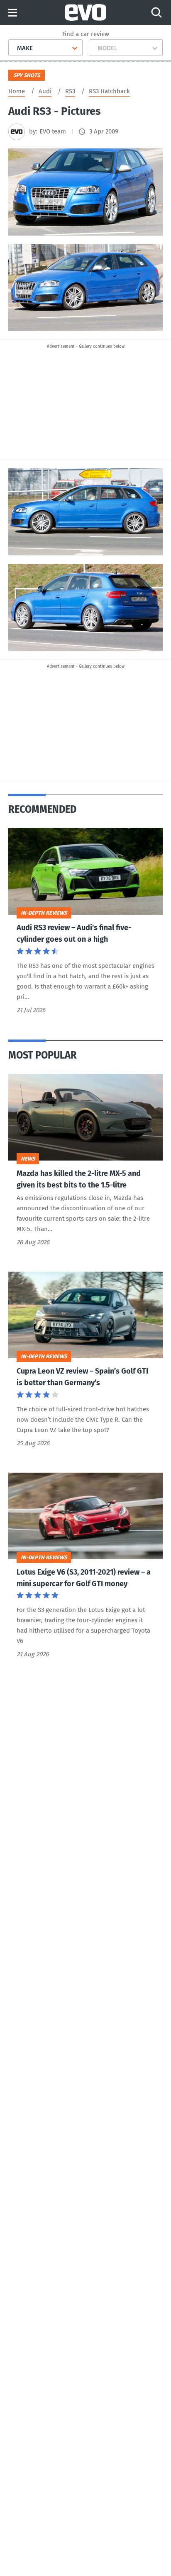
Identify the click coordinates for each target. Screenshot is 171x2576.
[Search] (156, 12)
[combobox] (14, 48)
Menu (13, 13)
